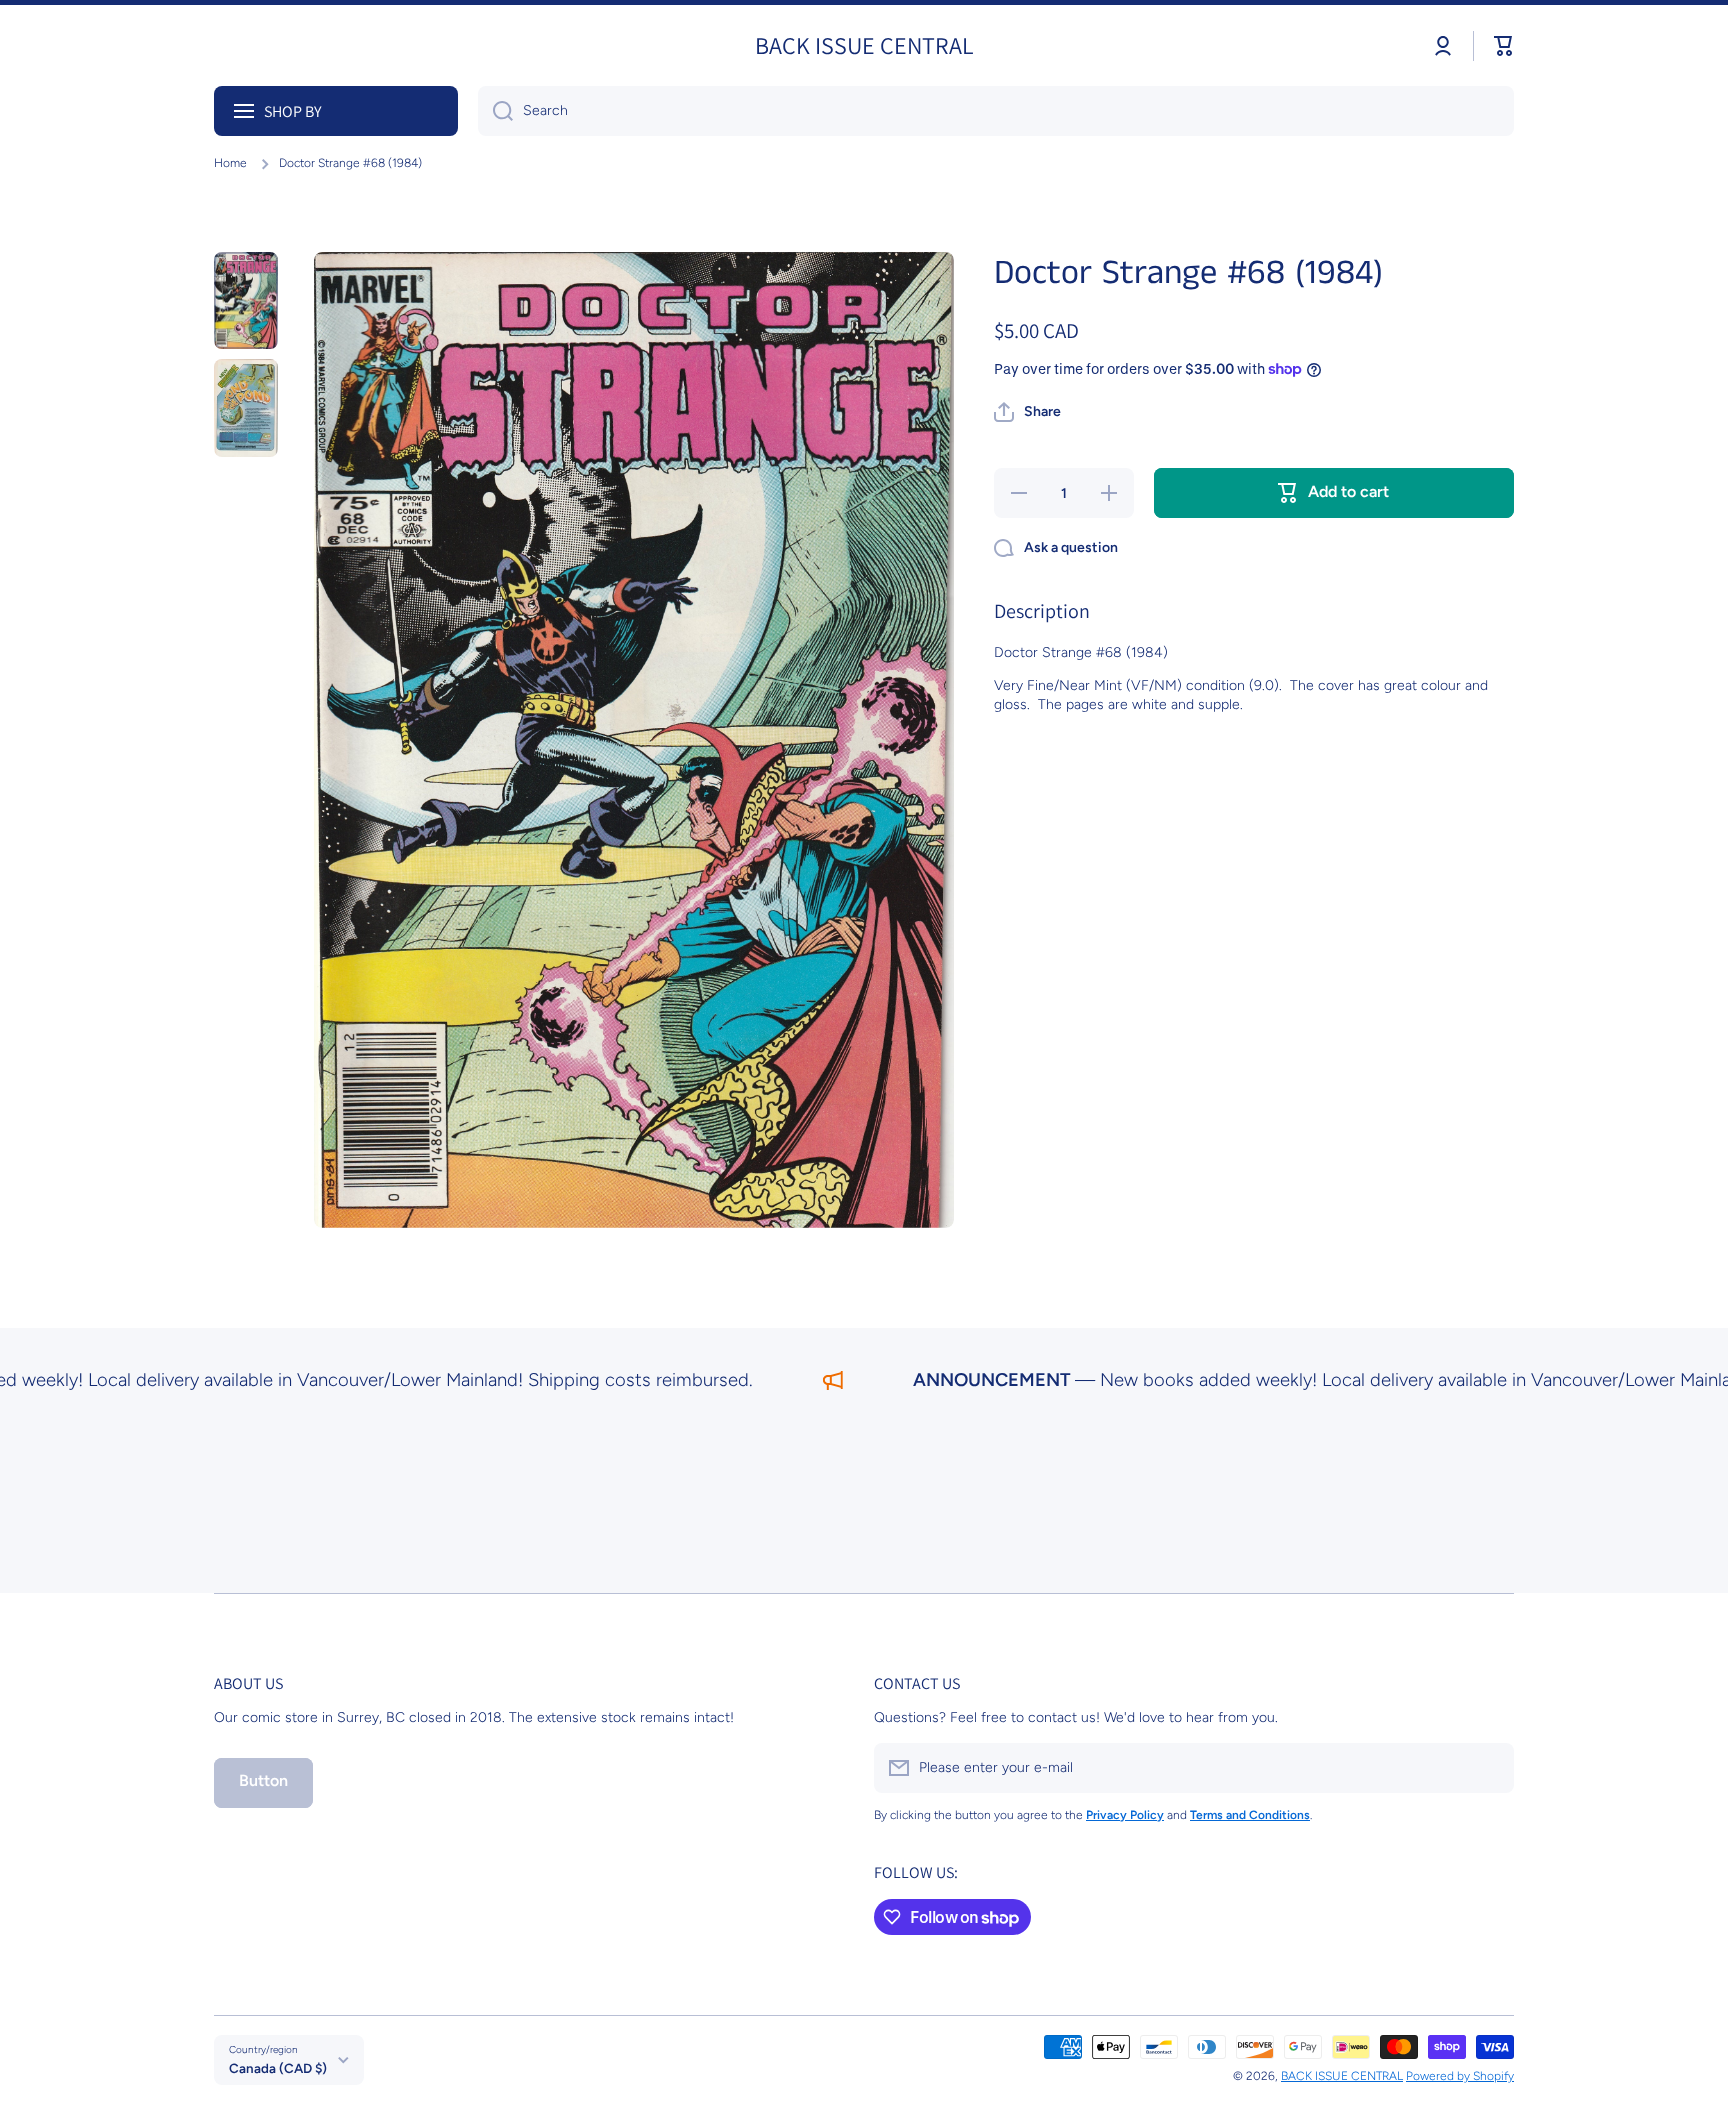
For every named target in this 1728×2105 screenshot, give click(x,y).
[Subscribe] (1489, 1768)
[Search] (495, 111)
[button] (1504, 46)
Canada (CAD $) (278, 2068)
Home (230, 163)
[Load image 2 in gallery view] (246, 408)
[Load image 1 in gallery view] (246, 301)
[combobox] (996, 111)
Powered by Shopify (1460, 2076)
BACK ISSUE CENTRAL (1342, 2076)
